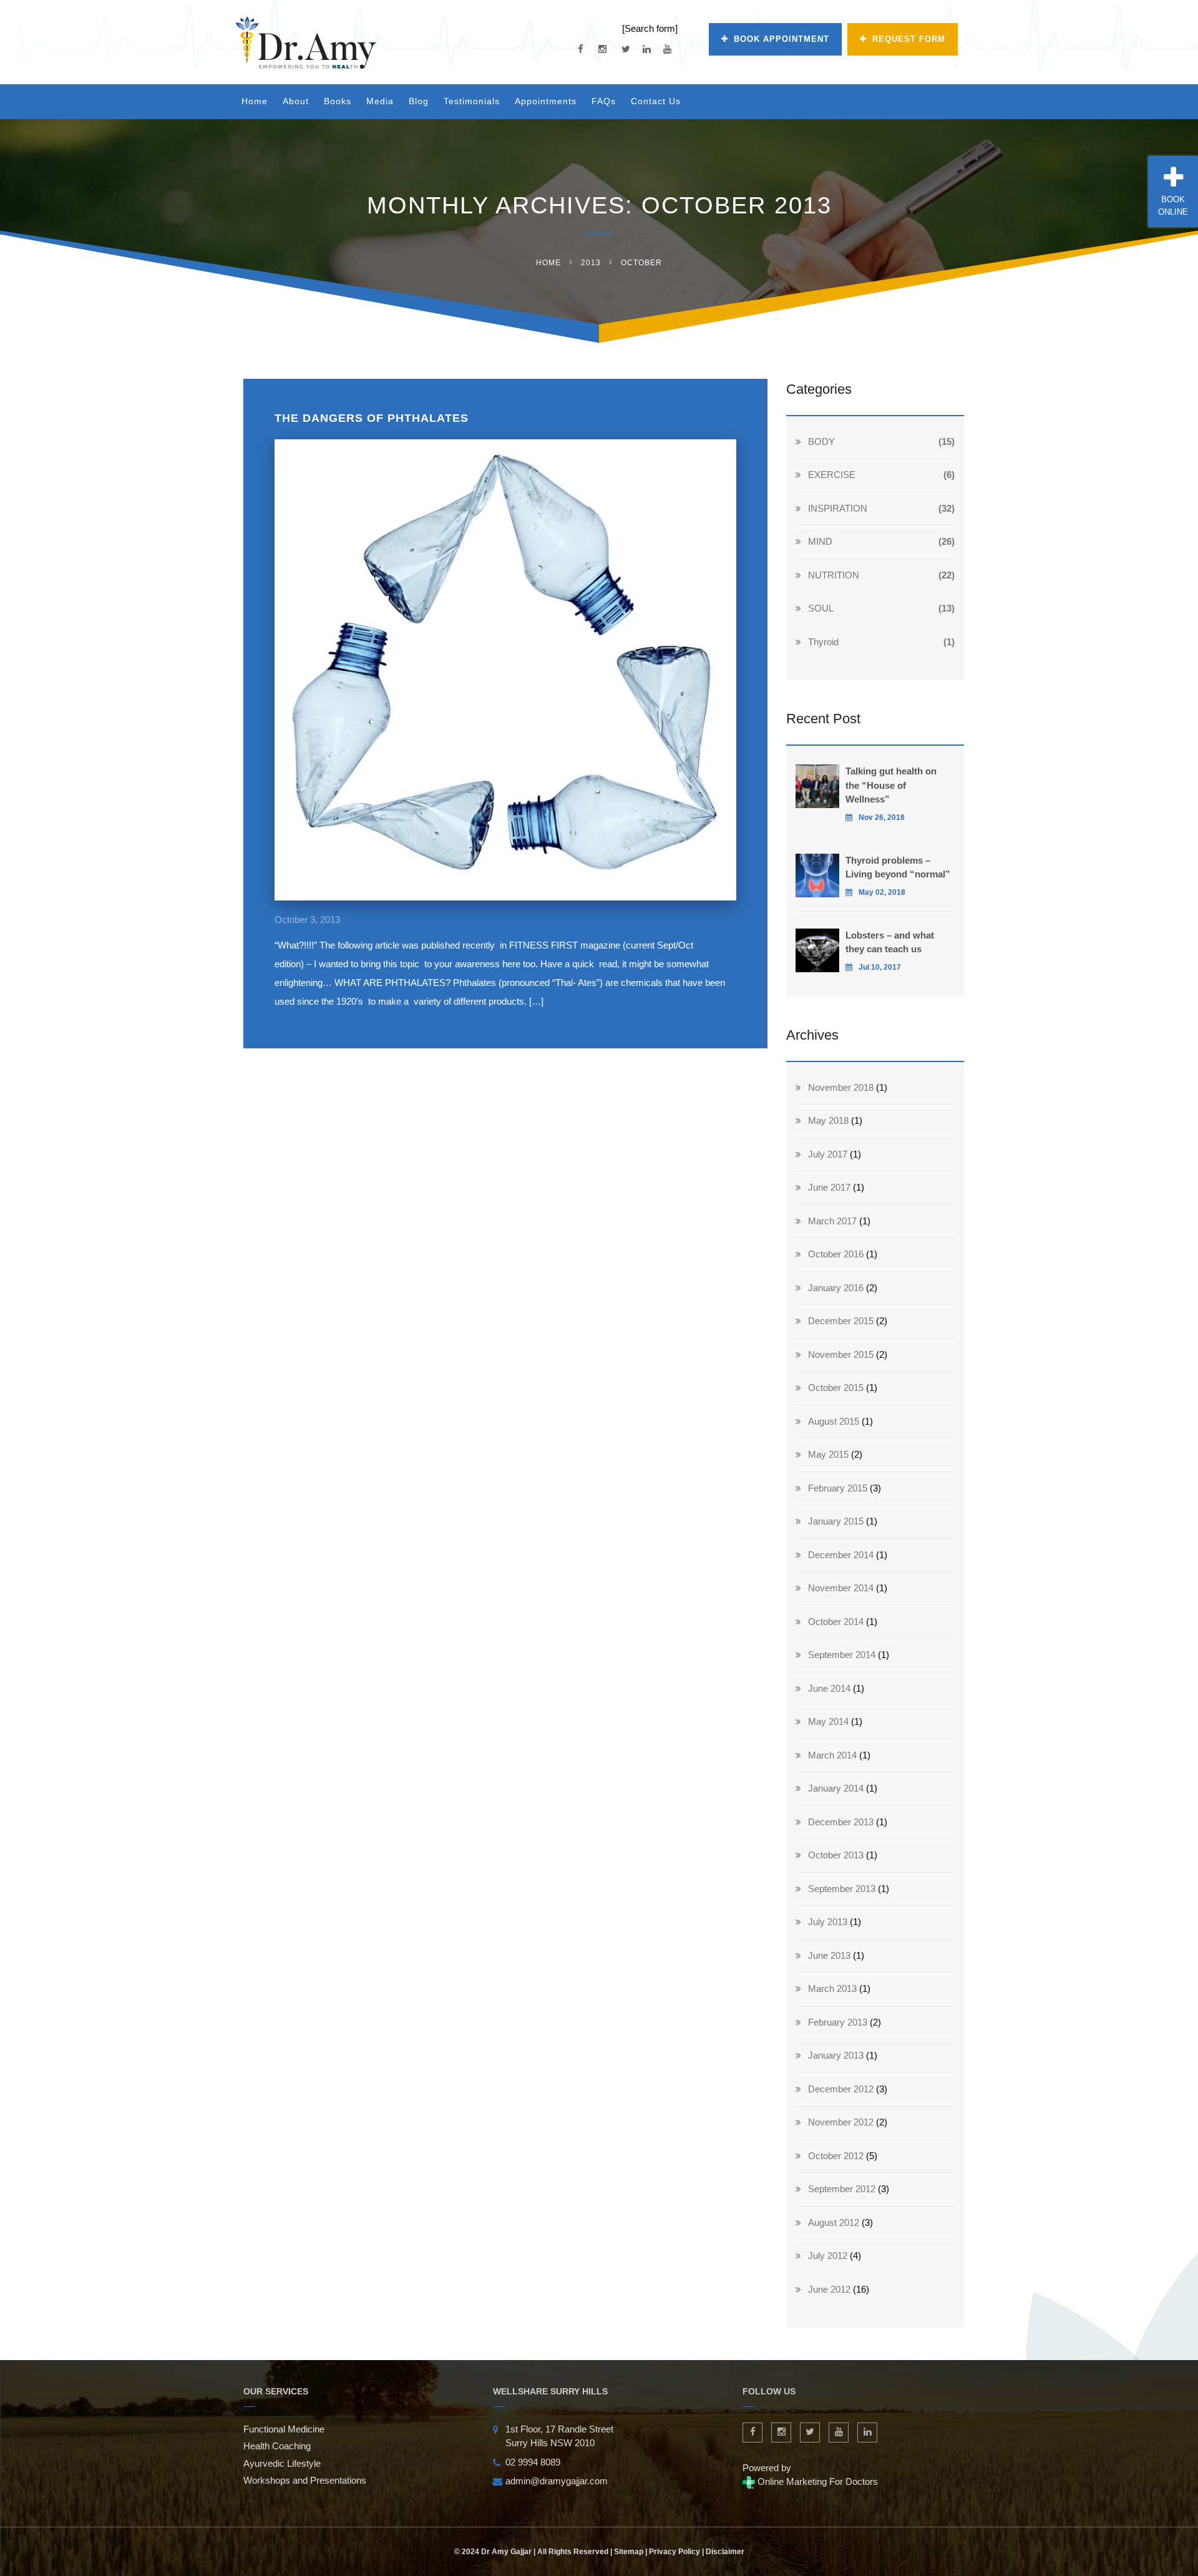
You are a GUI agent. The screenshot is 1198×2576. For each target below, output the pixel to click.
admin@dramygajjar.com (557, 2481)
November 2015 (841, 1354)
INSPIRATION (838, 508)
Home (255, 101)
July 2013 (828, 1922)
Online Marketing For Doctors (816, 2481)
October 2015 (836, 1388)
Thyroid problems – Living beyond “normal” (898, 867)
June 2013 (829, 1955)
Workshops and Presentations (305, 2480)
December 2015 (841, 1321)
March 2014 (832, 1755)
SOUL (821, 608)
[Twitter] (626, 49)
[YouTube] (667, 49)
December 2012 (841, 2089)
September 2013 (842, 1889)
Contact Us (656, 101)
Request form (909, 39)
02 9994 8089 (533, 2462)
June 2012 (829, 2289)
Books (338, 101)
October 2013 (836, 1855)
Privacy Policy (674, 2552)
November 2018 (841, 1087)
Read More (506, 685)
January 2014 (836, 1788)
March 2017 (832, 1221)
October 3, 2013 (307, 920)
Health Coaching (277, 2446)
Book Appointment (782, 39)
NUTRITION (834, 575)
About (296, 101)
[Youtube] (839, 2432)
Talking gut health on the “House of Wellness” (891, 785)
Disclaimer (725, 2552)
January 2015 (836, 1521)
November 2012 (841, 2122)
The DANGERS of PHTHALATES (372, 418)
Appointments (546, 101)
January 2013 (836, 2055)
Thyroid (823, 642)
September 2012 (842, 2189)
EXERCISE (832, 475)
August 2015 (834, 1421)
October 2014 (836, 1622)
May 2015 (828, 1454)
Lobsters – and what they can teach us (890, 942)
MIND (820, 541)
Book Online (1173, 206)
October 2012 (836, 2156)
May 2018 (828, 1120)
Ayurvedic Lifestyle (282, 2463)
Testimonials (472, 101)
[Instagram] (602, 49)
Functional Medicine (284, 2429)
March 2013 (832, 1988)
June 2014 (829, 1688)
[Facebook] (581, 49)
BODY (821, 442)
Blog (419, 101)
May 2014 (828, 1721)
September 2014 (842, 1655)
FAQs (604, 101)
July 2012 (828, 2256)
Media (380, 101)
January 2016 (836, 1288)
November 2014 (841, 1588)
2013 (591, 263)
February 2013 (838, 2022)
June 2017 (829, 1187)
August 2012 (834, 2222)
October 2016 (836, 1254)
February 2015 (838, 1488)
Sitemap (629, 2552)
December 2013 (841, 1822)
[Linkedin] (647, 49)
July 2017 (828, 1154)
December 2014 (841, 1555)
